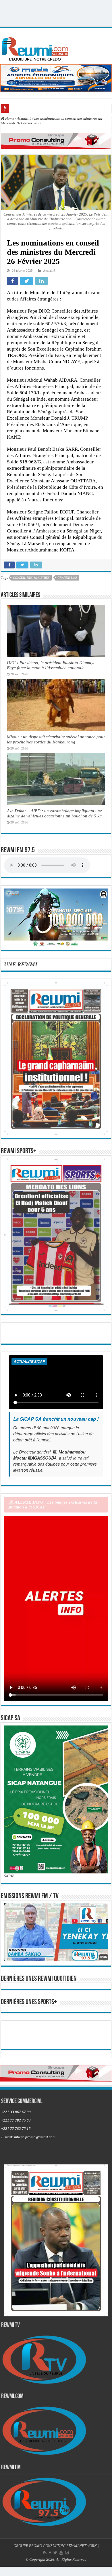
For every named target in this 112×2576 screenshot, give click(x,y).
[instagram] (67, 2553)
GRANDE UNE (67, 578)
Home (9, 118)
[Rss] (45, 2553)
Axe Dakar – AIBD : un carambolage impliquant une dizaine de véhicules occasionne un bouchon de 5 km (55, 813)
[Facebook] (50, 2553)
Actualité (24, 118)
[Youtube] (61, 2553)
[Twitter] (55, 2553)
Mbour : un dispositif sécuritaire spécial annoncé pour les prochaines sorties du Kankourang (56, 739)
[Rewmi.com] (36, 47)
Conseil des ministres (31, 578)
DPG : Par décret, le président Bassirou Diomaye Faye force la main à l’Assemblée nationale (51, 665)
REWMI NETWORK (82, 2546)
